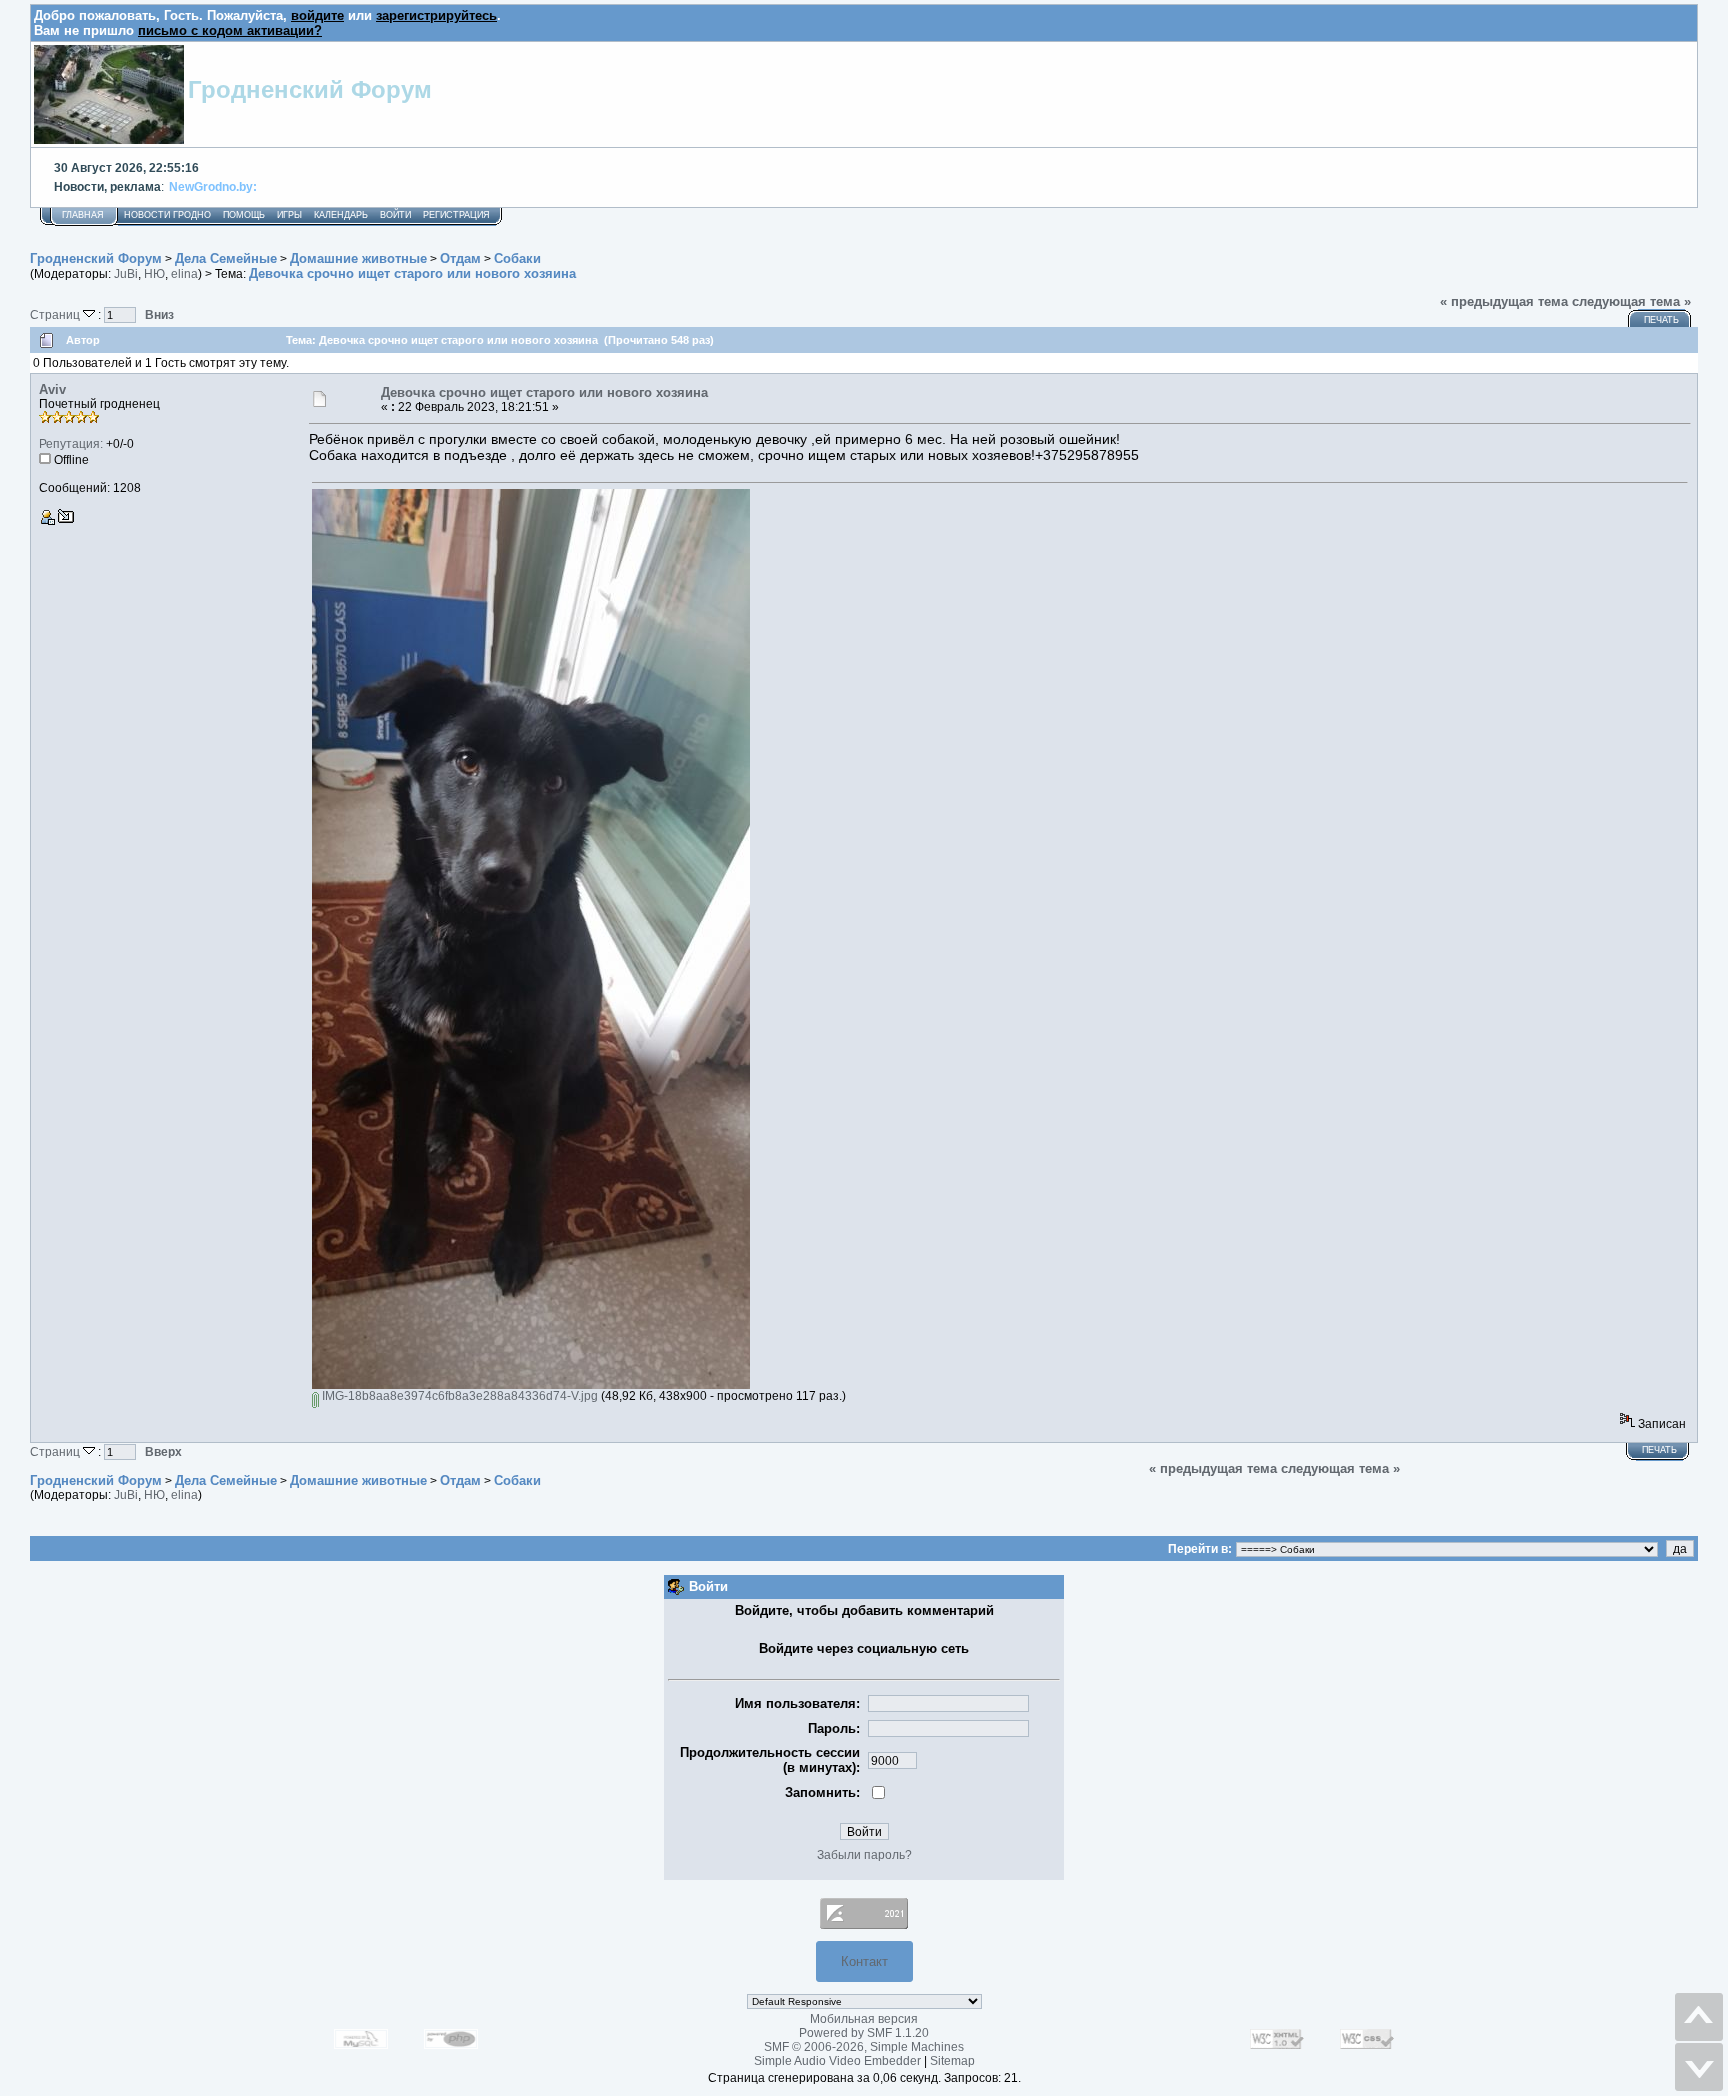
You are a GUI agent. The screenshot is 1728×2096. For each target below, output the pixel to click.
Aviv (52, 389)
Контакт (864, 1961)
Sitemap (952, 2061)
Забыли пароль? (864, 1855)
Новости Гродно (167, 215)
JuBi (126, 274)
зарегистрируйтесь (436, 15)
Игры (289, 215)
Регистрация (456, 215)
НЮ (154, 274)
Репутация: (71, 444)
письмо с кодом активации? (230, 30)
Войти (395, 215)
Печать (1661, 320)
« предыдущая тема (1504, 301)
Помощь (244, 215)
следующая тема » (1631, 301)
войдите (317, 15)
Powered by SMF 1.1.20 (864, 2033)
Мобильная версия (864, 2019)
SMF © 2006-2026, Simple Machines (864, 2047)
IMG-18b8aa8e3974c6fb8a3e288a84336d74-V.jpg (458, 1396)
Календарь (341, 215)
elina (184, 274)
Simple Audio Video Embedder (837, 2061)
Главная (83, 215)
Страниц (56, 314)
